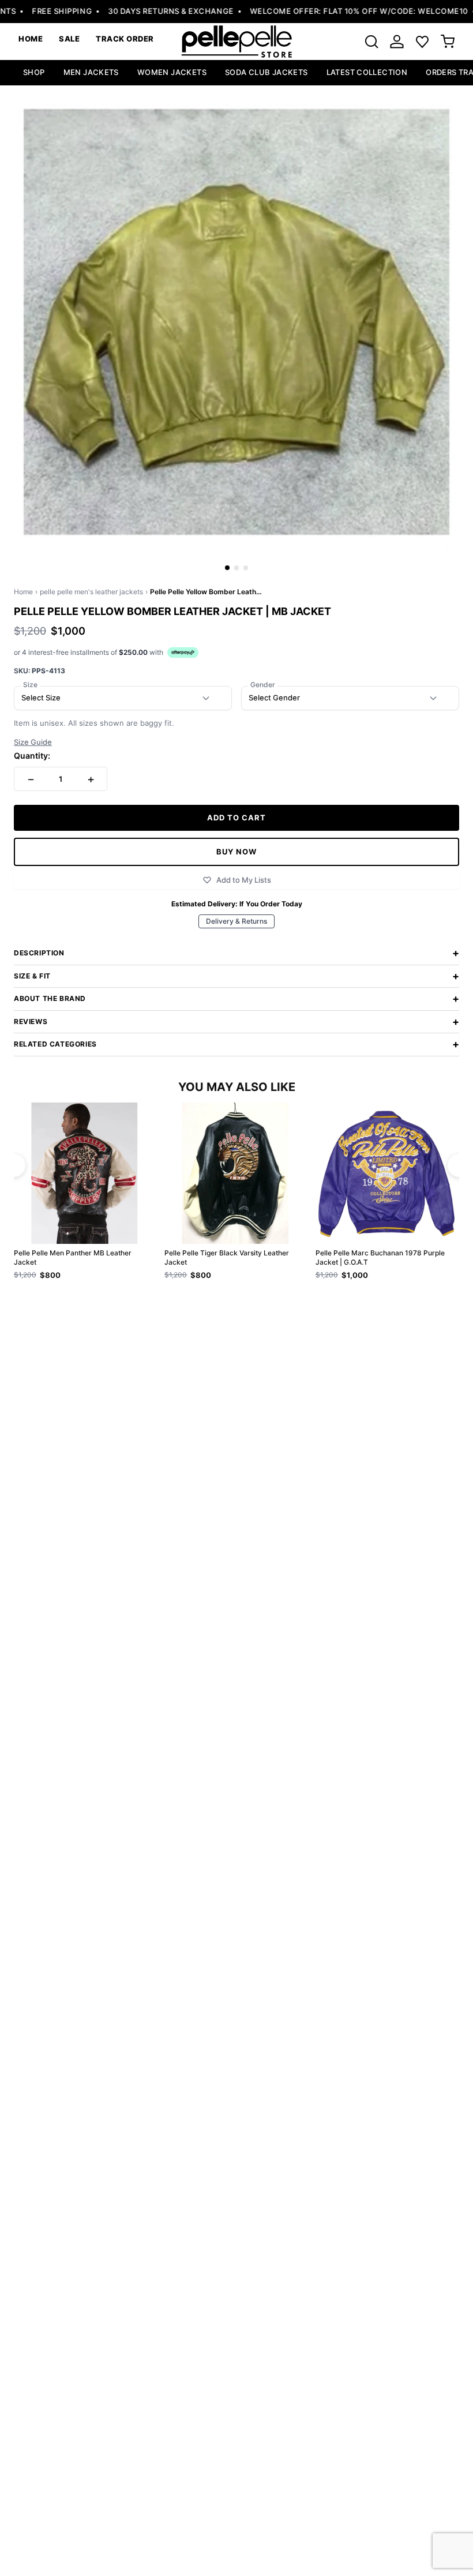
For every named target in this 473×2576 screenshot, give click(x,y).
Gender (263, 685)
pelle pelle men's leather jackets (91, 592)
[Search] (371, 42)
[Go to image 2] (236, 568)
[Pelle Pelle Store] (236, 42)
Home (23, 592)
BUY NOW (236, 852)
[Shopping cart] (448, 42)
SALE (69, 39)
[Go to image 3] (246, 568)
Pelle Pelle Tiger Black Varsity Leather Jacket (227, 1257)
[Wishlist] (422, 42)
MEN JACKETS (91, 72)
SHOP (34, 72)
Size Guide (33, 742)
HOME (31, 39)
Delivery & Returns (236, 921)
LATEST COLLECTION (367, 72)
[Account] (397, 42)
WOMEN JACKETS (172, 72)
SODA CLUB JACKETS (266, 72)
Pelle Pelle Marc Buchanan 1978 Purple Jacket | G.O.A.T (380, 1257)
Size (30, 685)
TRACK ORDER (125, 39)
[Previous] (14, 1165)
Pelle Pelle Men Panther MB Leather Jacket (73, 1257)
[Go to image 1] (227, 568)
